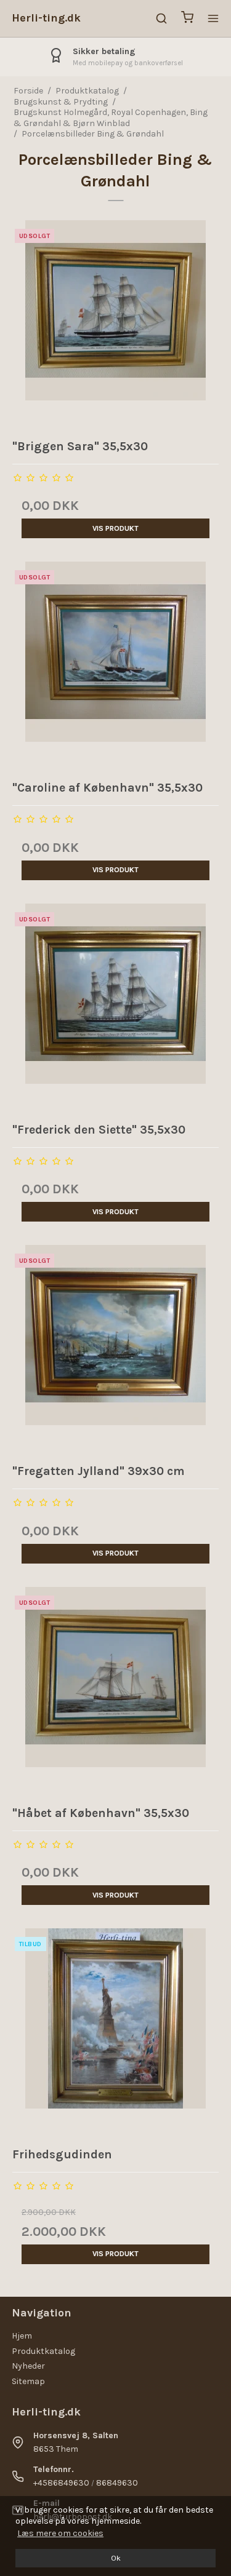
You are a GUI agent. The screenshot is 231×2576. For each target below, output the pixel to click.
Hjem (22, 2336)
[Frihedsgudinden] (116, 2032)
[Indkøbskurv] (187, 19)
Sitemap (28, 2381)
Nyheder (28, 2366)
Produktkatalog (43, 2351)
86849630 (117, 2483)
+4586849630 (61, 2483)
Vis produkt (115, 528)
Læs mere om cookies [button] (60, 2533)
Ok (116, 2558)
